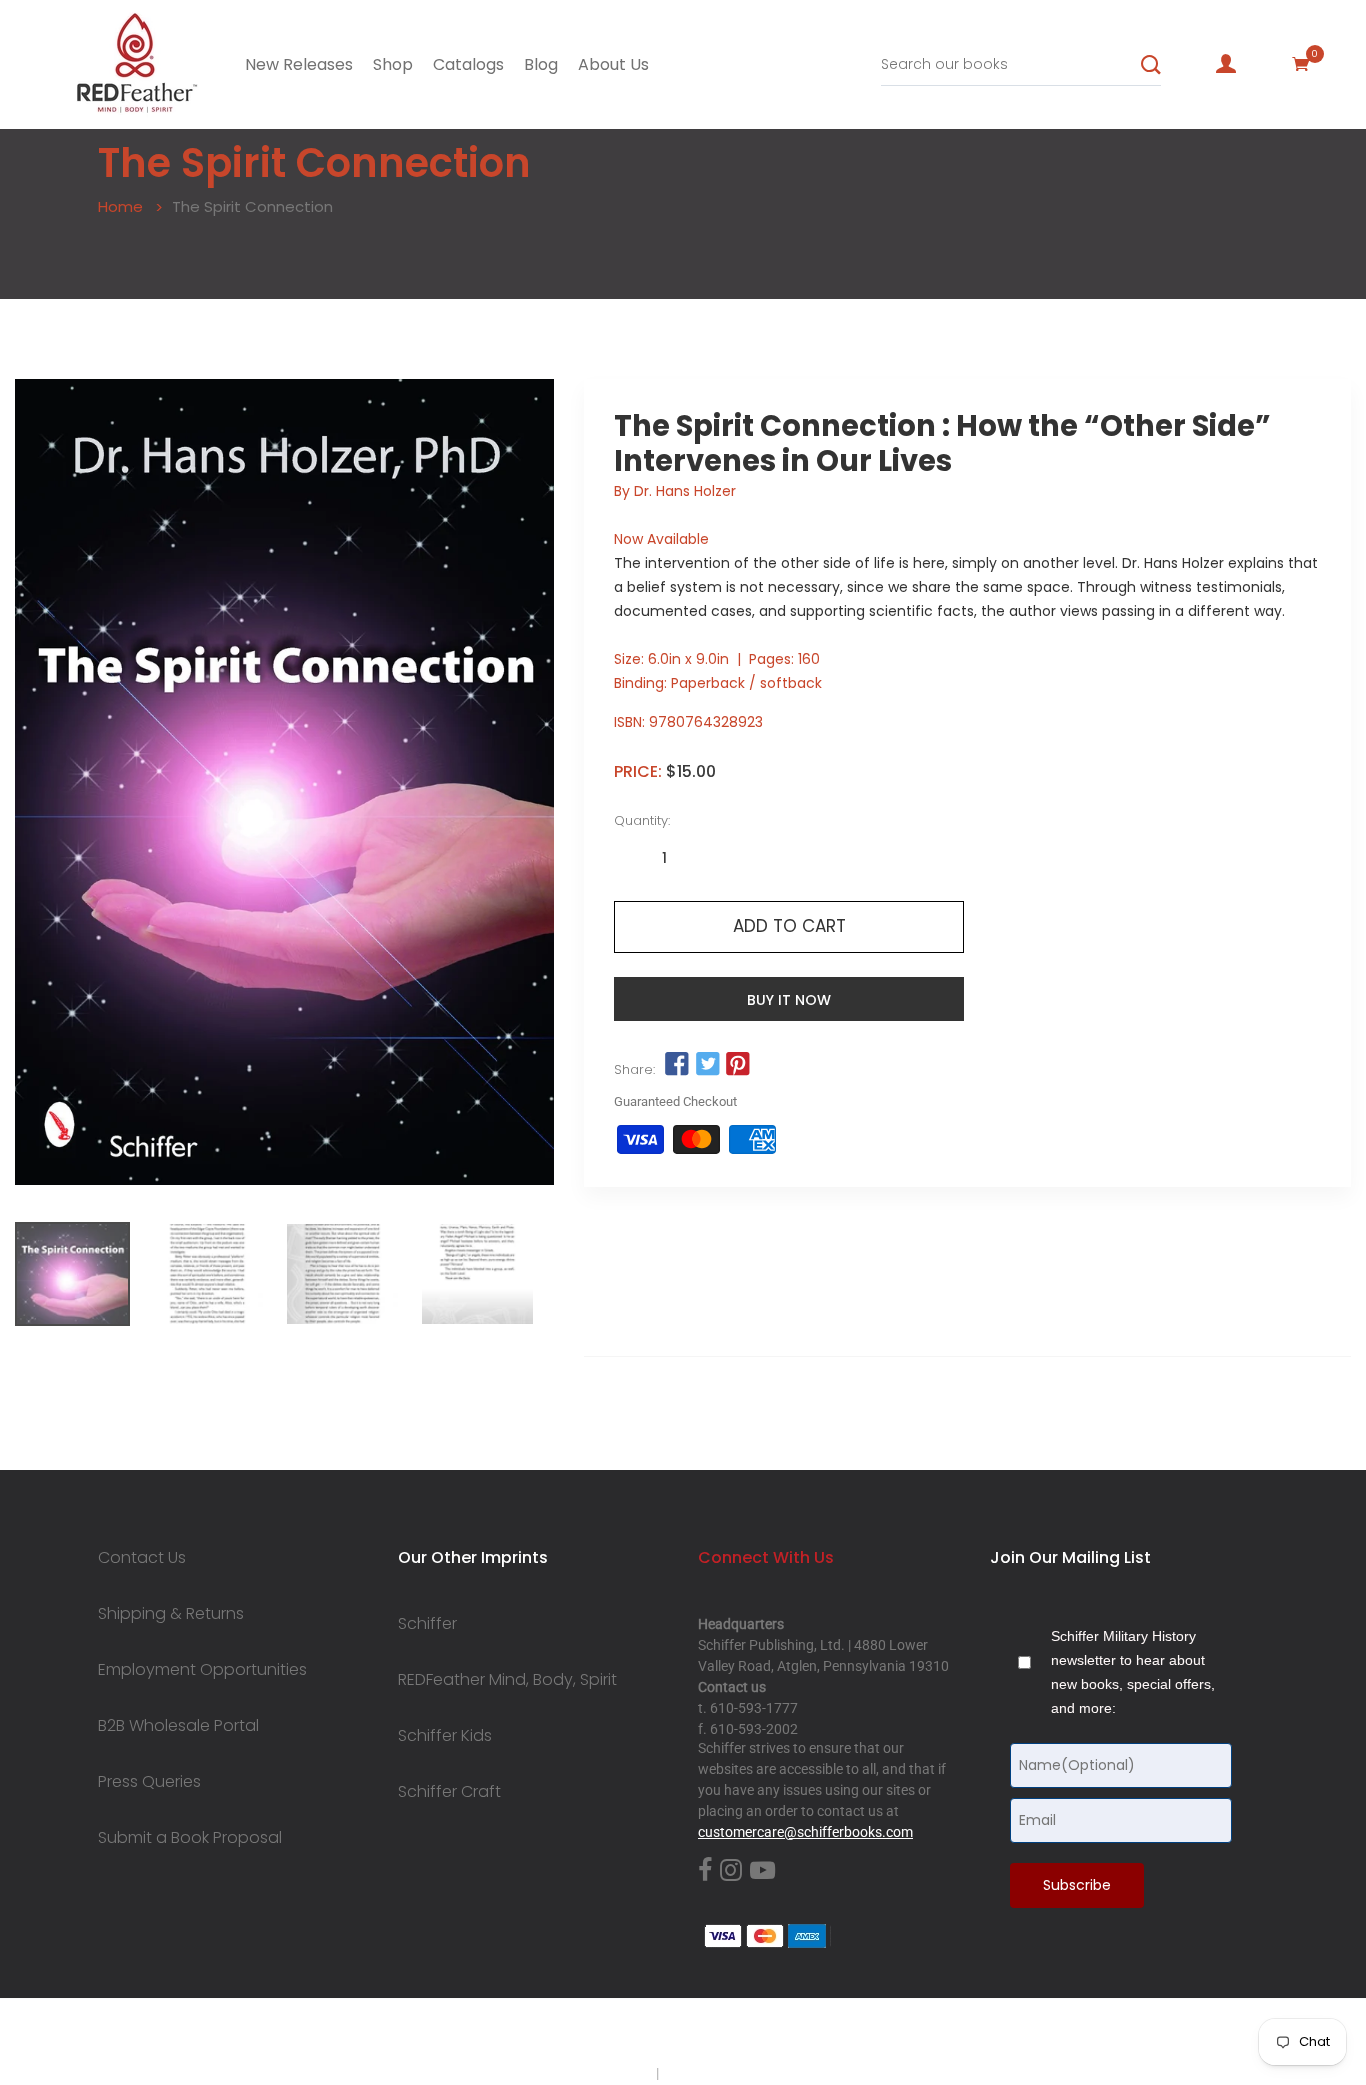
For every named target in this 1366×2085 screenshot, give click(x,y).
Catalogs (468, 64)
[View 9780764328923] (72, 1274)
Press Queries (149, 1782)
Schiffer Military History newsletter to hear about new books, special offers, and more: (1133, 1672)
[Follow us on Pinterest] (738, 1065)
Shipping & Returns (171, 1614)
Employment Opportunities (202, 1670)
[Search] (1151, 65)
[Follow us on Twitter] (708, 1065)
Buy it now (789, 1000)
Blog (541, 64)
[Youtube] (762, 1871)
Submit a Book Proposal (190, 1838)
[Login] (1226, 64)
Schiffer (427, 1624)
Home (120, 206)
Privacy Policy (610, 2073)
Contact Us (142, 1558)
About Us (613, 64)
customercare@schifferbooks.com (805, 1832)
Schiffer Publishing (736, 2034)
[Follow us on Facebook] (677, 1065)
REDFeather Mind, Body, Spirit (507, 1680)
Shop (393, 64)
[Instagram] (731, 1871)
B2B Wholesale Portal (178, 1726)
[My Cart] (1301, 64)
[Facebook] (705, 1871)
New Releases (299, 64)
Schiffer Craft (449, 1792)
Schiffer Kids (445, 1736)
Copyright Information (731, 2073)
